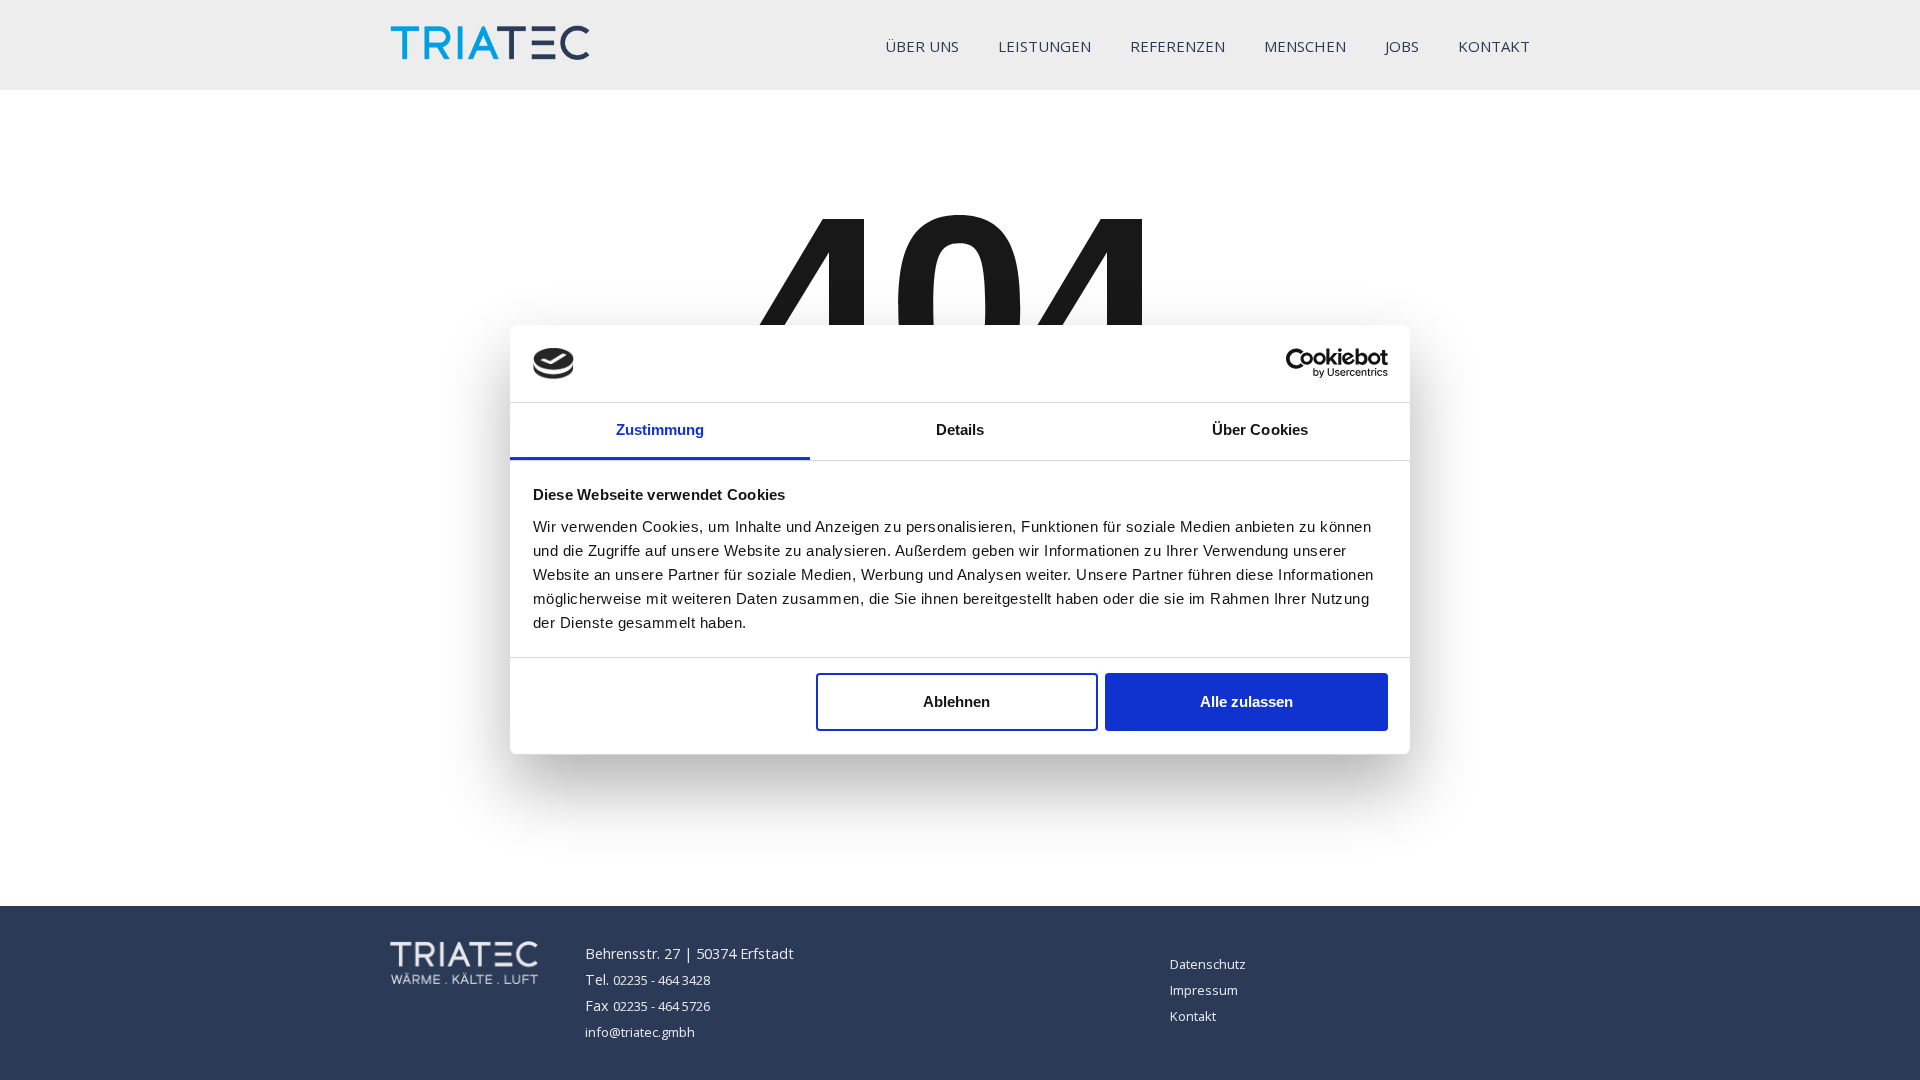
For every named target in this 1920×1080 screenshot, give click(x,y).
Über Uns (922, 46)
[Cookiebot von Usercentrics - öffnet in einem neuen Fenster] (1300, 363)
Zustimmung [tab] (660, 429)
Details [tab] (960, 429)
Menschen (1305, 46)
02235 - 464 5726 (661, 1006)
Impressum (1204, 990)
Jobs (1402, 46)
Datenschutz (1208, 964)
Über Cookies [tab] (1260, 429)
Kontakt (1494, 46)
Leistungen (1044, 46)
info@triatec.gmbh (640, 1032)
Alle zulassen (1246, 701)
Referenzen (1177, 46)
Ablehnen (956, 701)
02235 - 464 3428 (661, 980)
